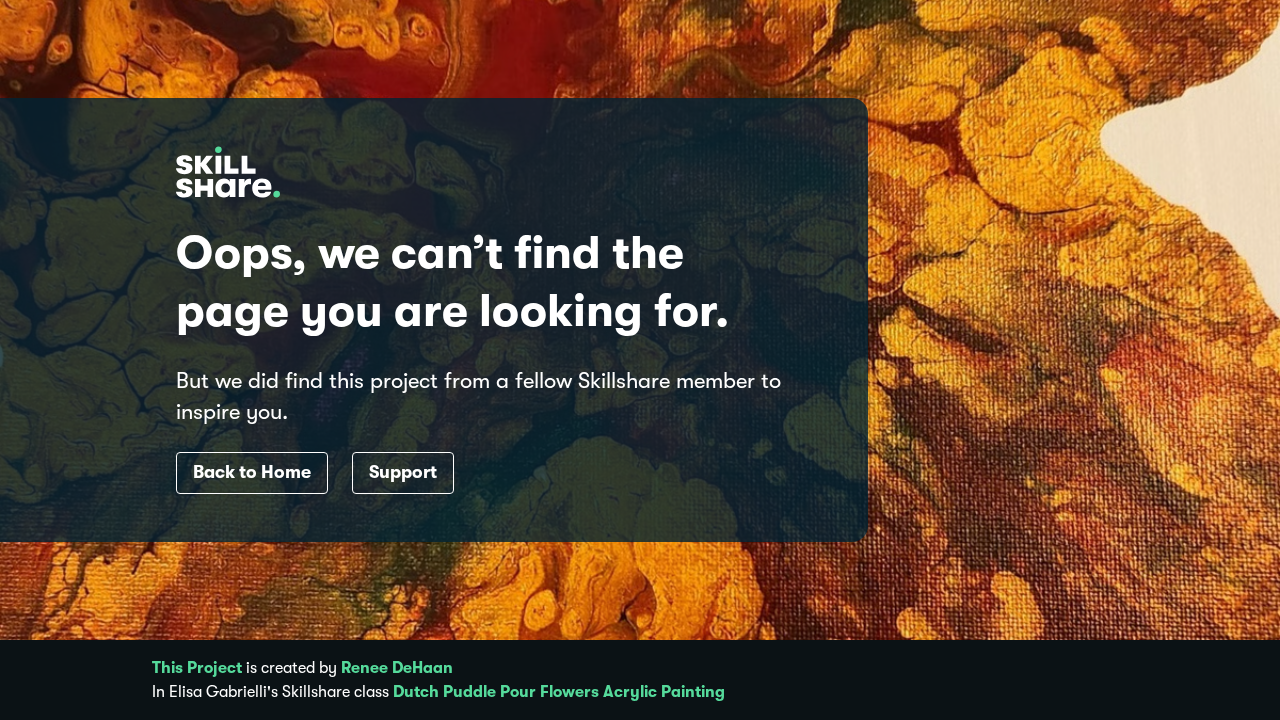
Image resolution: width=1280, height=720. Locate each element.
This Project (197, 668)
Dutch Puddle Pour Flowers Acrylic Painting (559, 692)
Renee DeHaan (397, 668)
